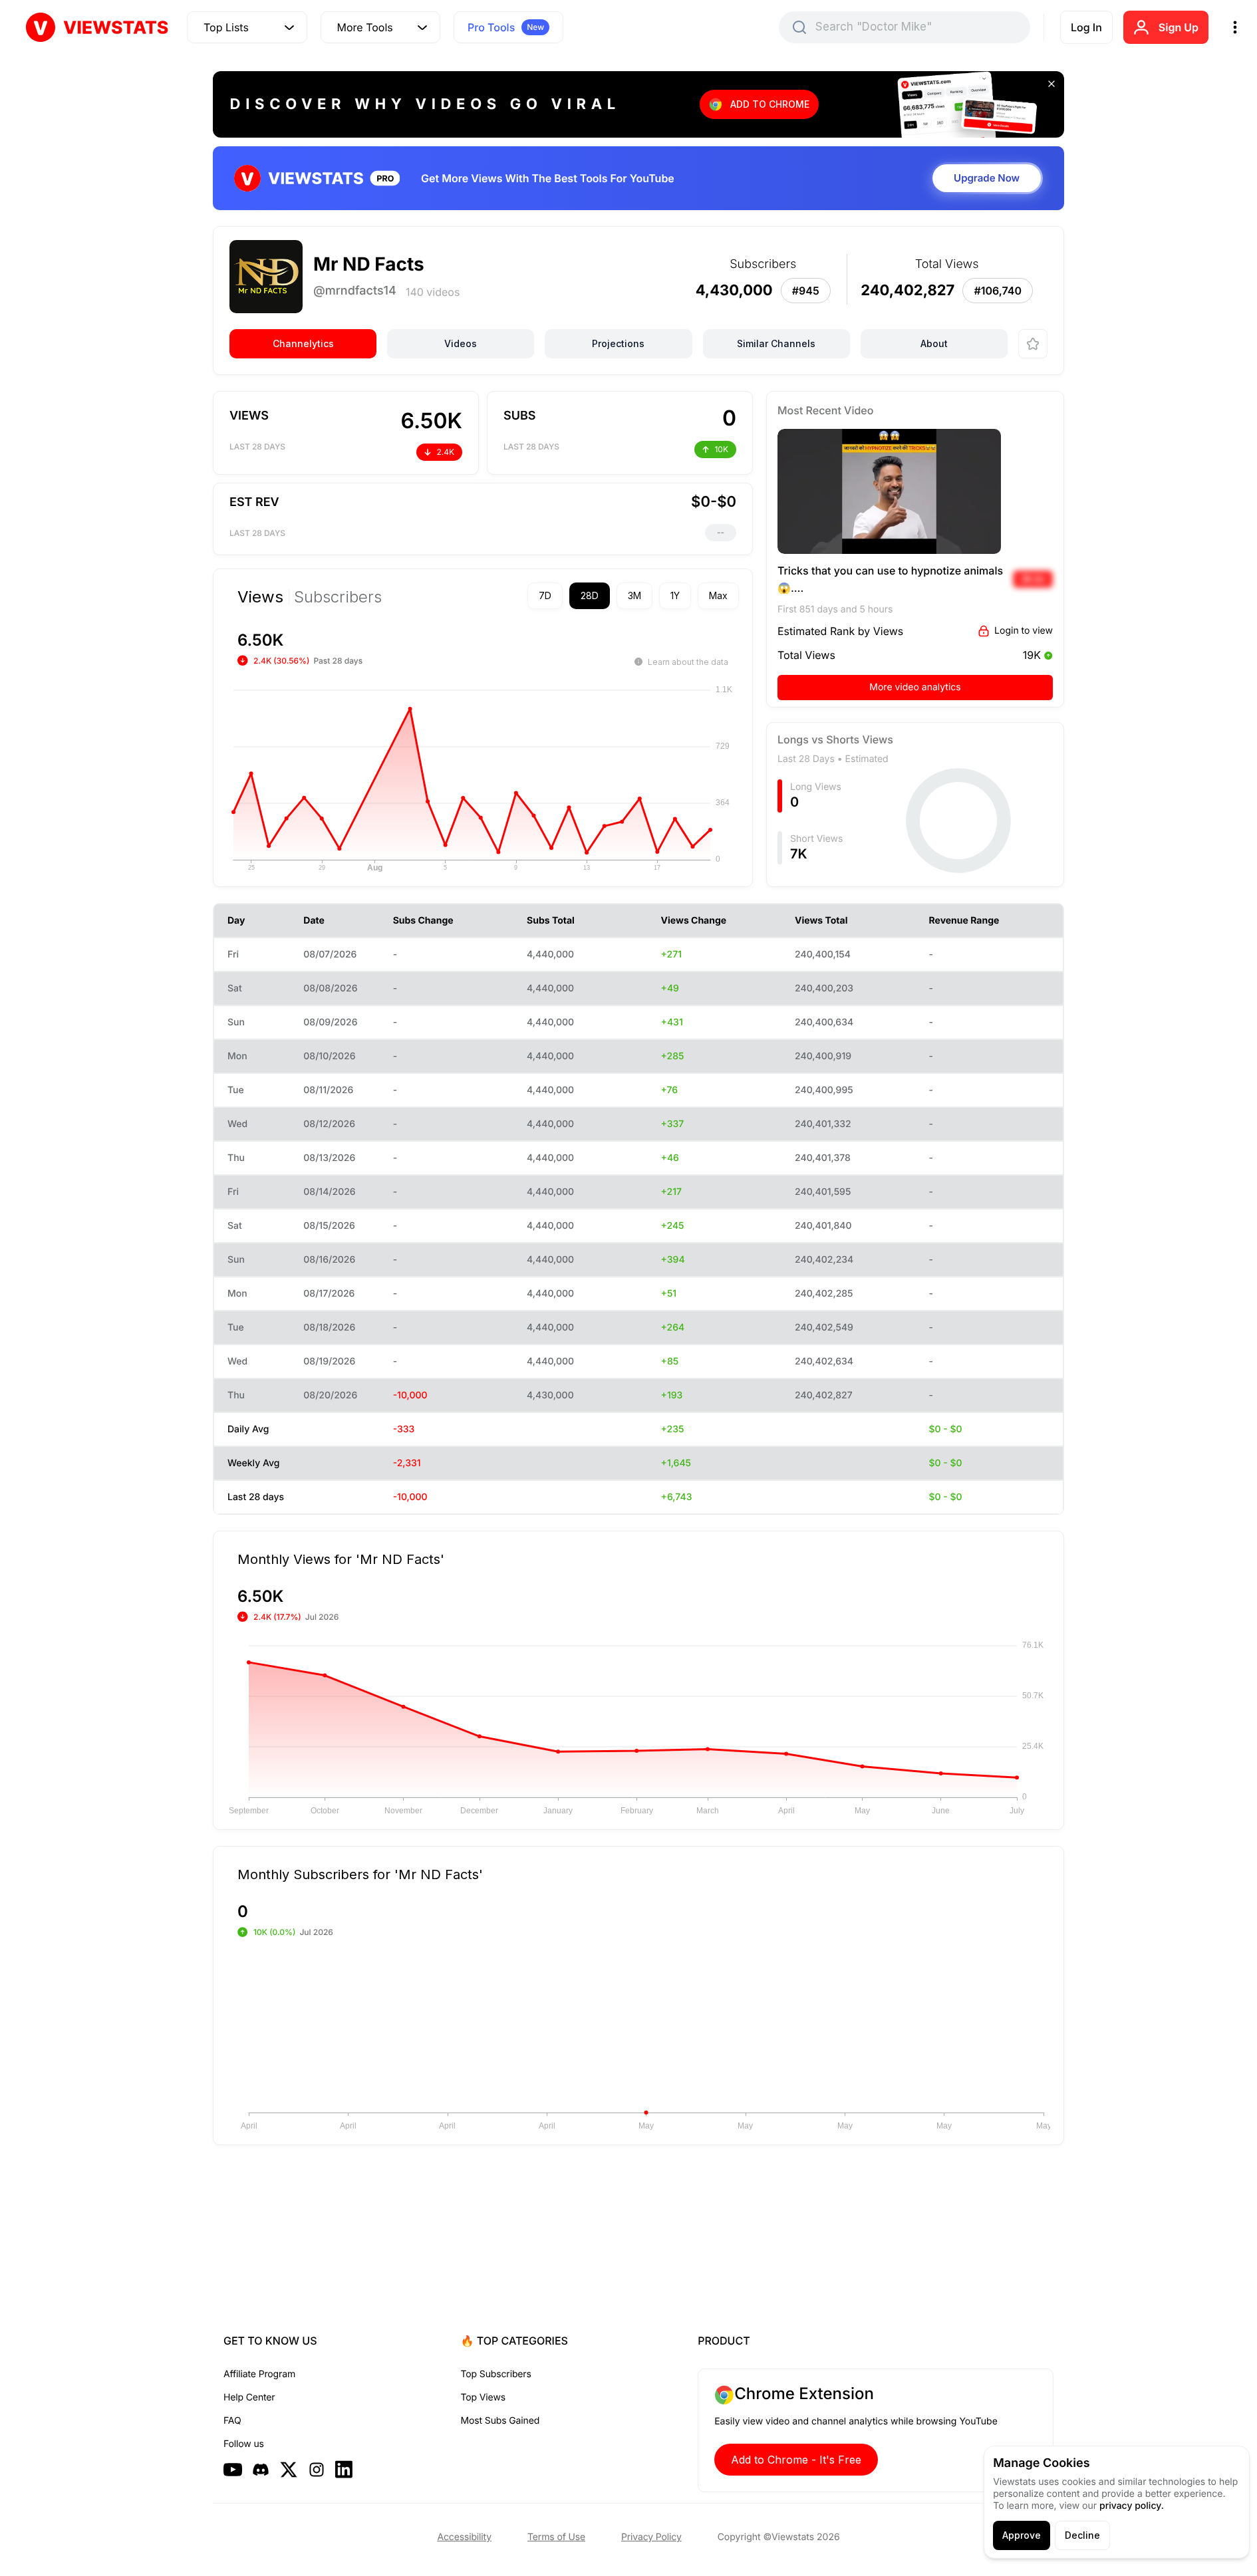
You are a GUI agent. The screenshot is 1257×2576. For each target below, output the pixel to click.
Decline (1082, 2535)
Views (260, 597)
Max (718, 595)
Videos (461, 343)
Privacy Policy (651, 2537)
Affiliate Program (259, 2374)
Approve (1022, 2535)
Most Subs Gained (500, 2421)
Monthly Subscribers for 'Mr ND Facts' (360, 1874)
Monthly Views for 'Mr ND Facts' (341, 1559)
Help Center (249, 2397)
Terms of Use (556, 2537)
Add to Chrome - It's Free (796, 2460)
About (934, 343)
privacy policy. (1132, 2506)
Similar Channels (776, 343)
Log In (1086, 27)
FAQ (232, 2421)
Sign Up (1179, 27)
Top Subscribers (496, 2374)
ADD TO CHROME (770, 104)
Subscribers (338, 597)
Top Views (483, 2397)
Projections (618, 343)
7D (545, 595)
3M (634, 595)
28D (590, 595)
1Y (675, 595)
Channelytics (303, 343)
